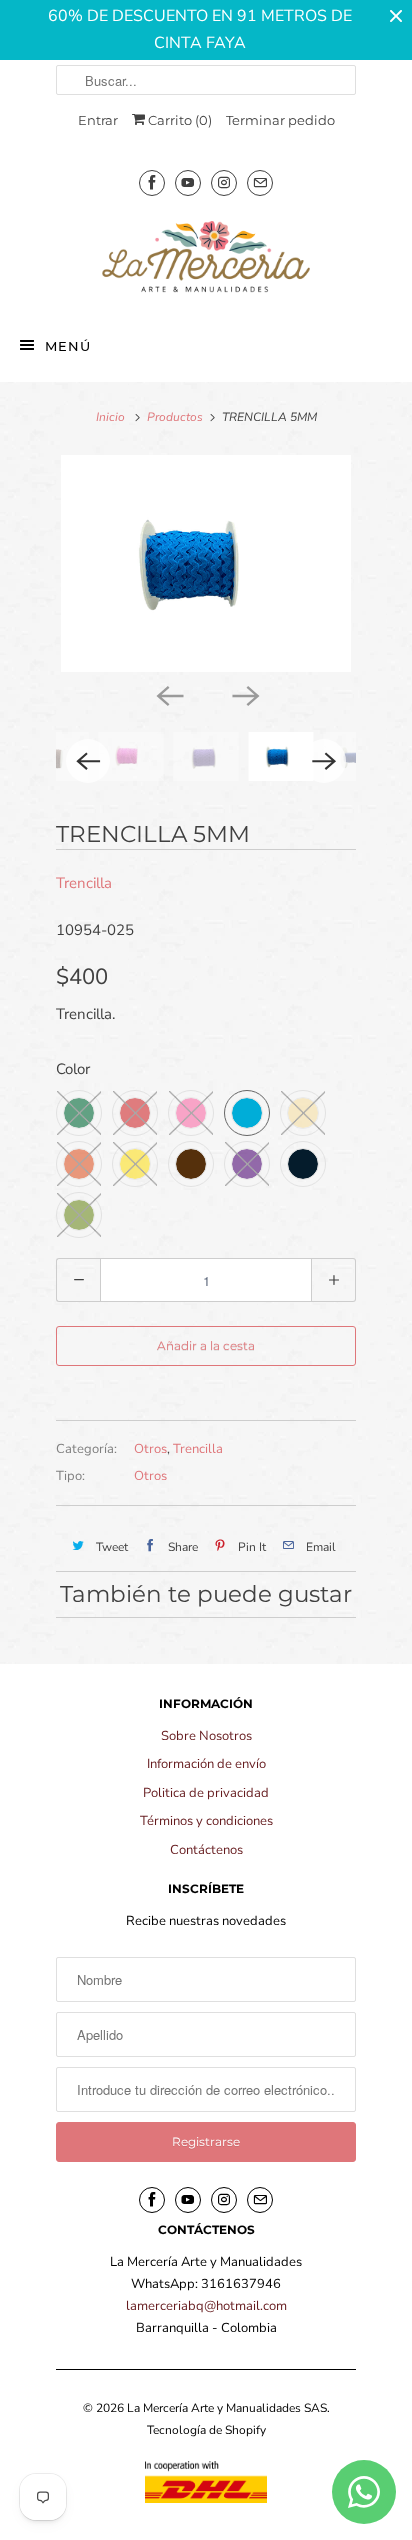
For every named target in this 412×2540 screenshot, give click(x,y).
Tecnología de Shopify (206, 2430)
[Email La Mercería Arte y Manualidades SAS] (260, 182)
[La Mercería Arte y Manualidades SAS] (206, 258)
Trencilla (84, 883)
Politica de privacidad (206, 1793)
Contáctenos (206, 1850)
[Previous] (168, 694)
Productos (175, 417)
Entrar (98, 120)
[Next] (244, 694)
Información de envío (206, 1764)
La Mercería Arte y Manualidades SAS (227, 2408)
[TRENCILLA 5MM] (206, 564)
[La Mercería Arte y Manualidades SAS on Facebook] (152, 182)
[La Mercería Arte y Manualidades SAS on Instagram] (224, 182)
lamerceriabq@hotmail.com (206, 2306)
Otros (150, 1449)
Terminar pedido (280, 120)
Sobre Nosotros (206, 1736)
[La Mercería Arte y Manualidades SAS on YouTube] (188, 182)
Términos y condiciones (206, 1821)
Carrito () (178, 120)
